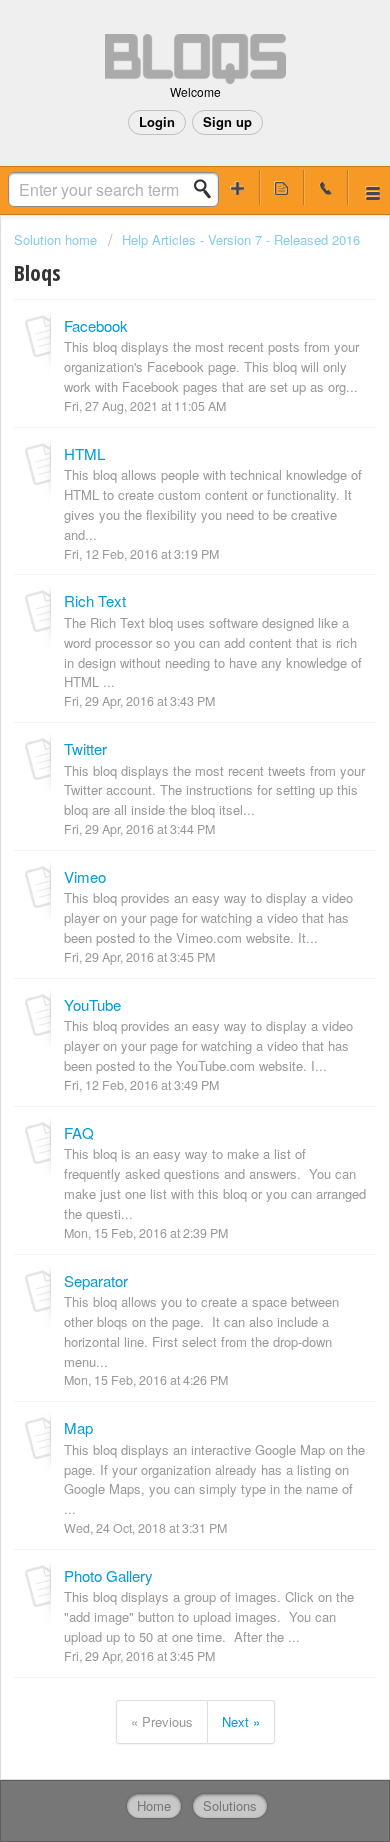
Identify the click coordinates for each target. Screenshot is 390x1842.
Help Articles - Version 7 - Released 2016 (241, 239)
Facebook (96, 325)
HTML (84, 453)
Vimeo (85, 876)
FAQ (79, 1132)
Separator (96, 1280)
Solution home (57, 239)
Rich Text (95, 600)
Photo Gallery (108, 1575)
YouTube (92, 1004)
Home (154, 1805)
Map (78, 1427)
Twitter (85, 748)
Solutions (230, 1805)
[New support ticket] (238, 187)
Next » (241, 1721)
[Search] (208, 189)
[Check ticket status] (282, 187)
